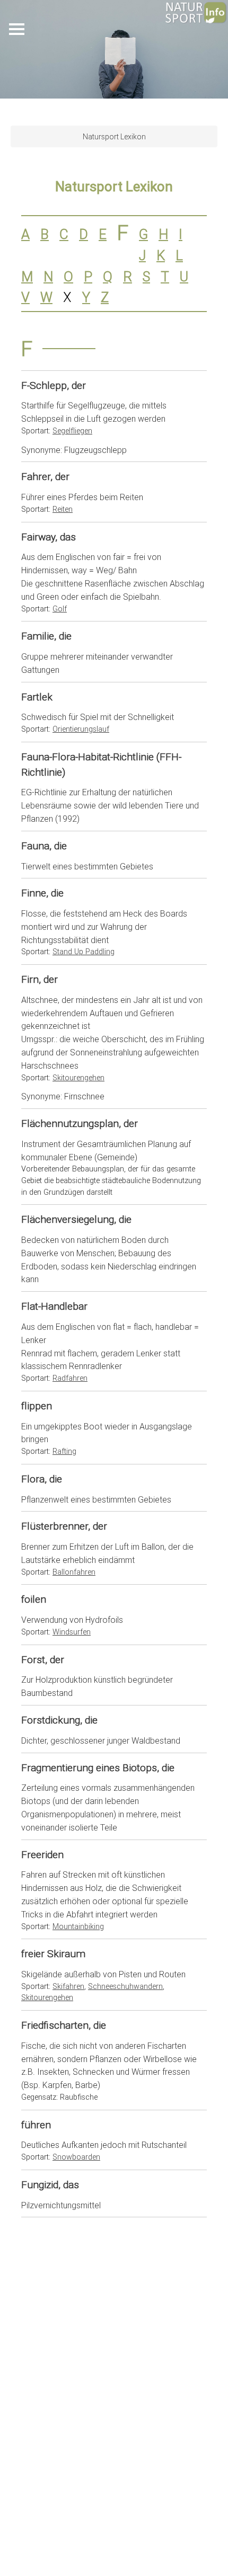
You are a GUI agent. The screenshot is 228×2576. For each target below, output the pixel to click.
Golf (60, 609)
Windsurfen (72, 1632)
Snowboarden (76, 2157)
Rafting (64, 1451)
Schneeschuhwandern (125, 1986)
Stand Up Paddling (84, 952)
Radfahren (70, 1378)
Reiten (63, 509)
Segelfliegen (72, 431)
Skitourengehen (78, 1078)
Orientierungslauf (81, 729)
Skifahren (68, 1986)
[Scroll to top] (194, 2542)
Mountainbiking (78, 1926)
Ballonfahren (74, 1572)
